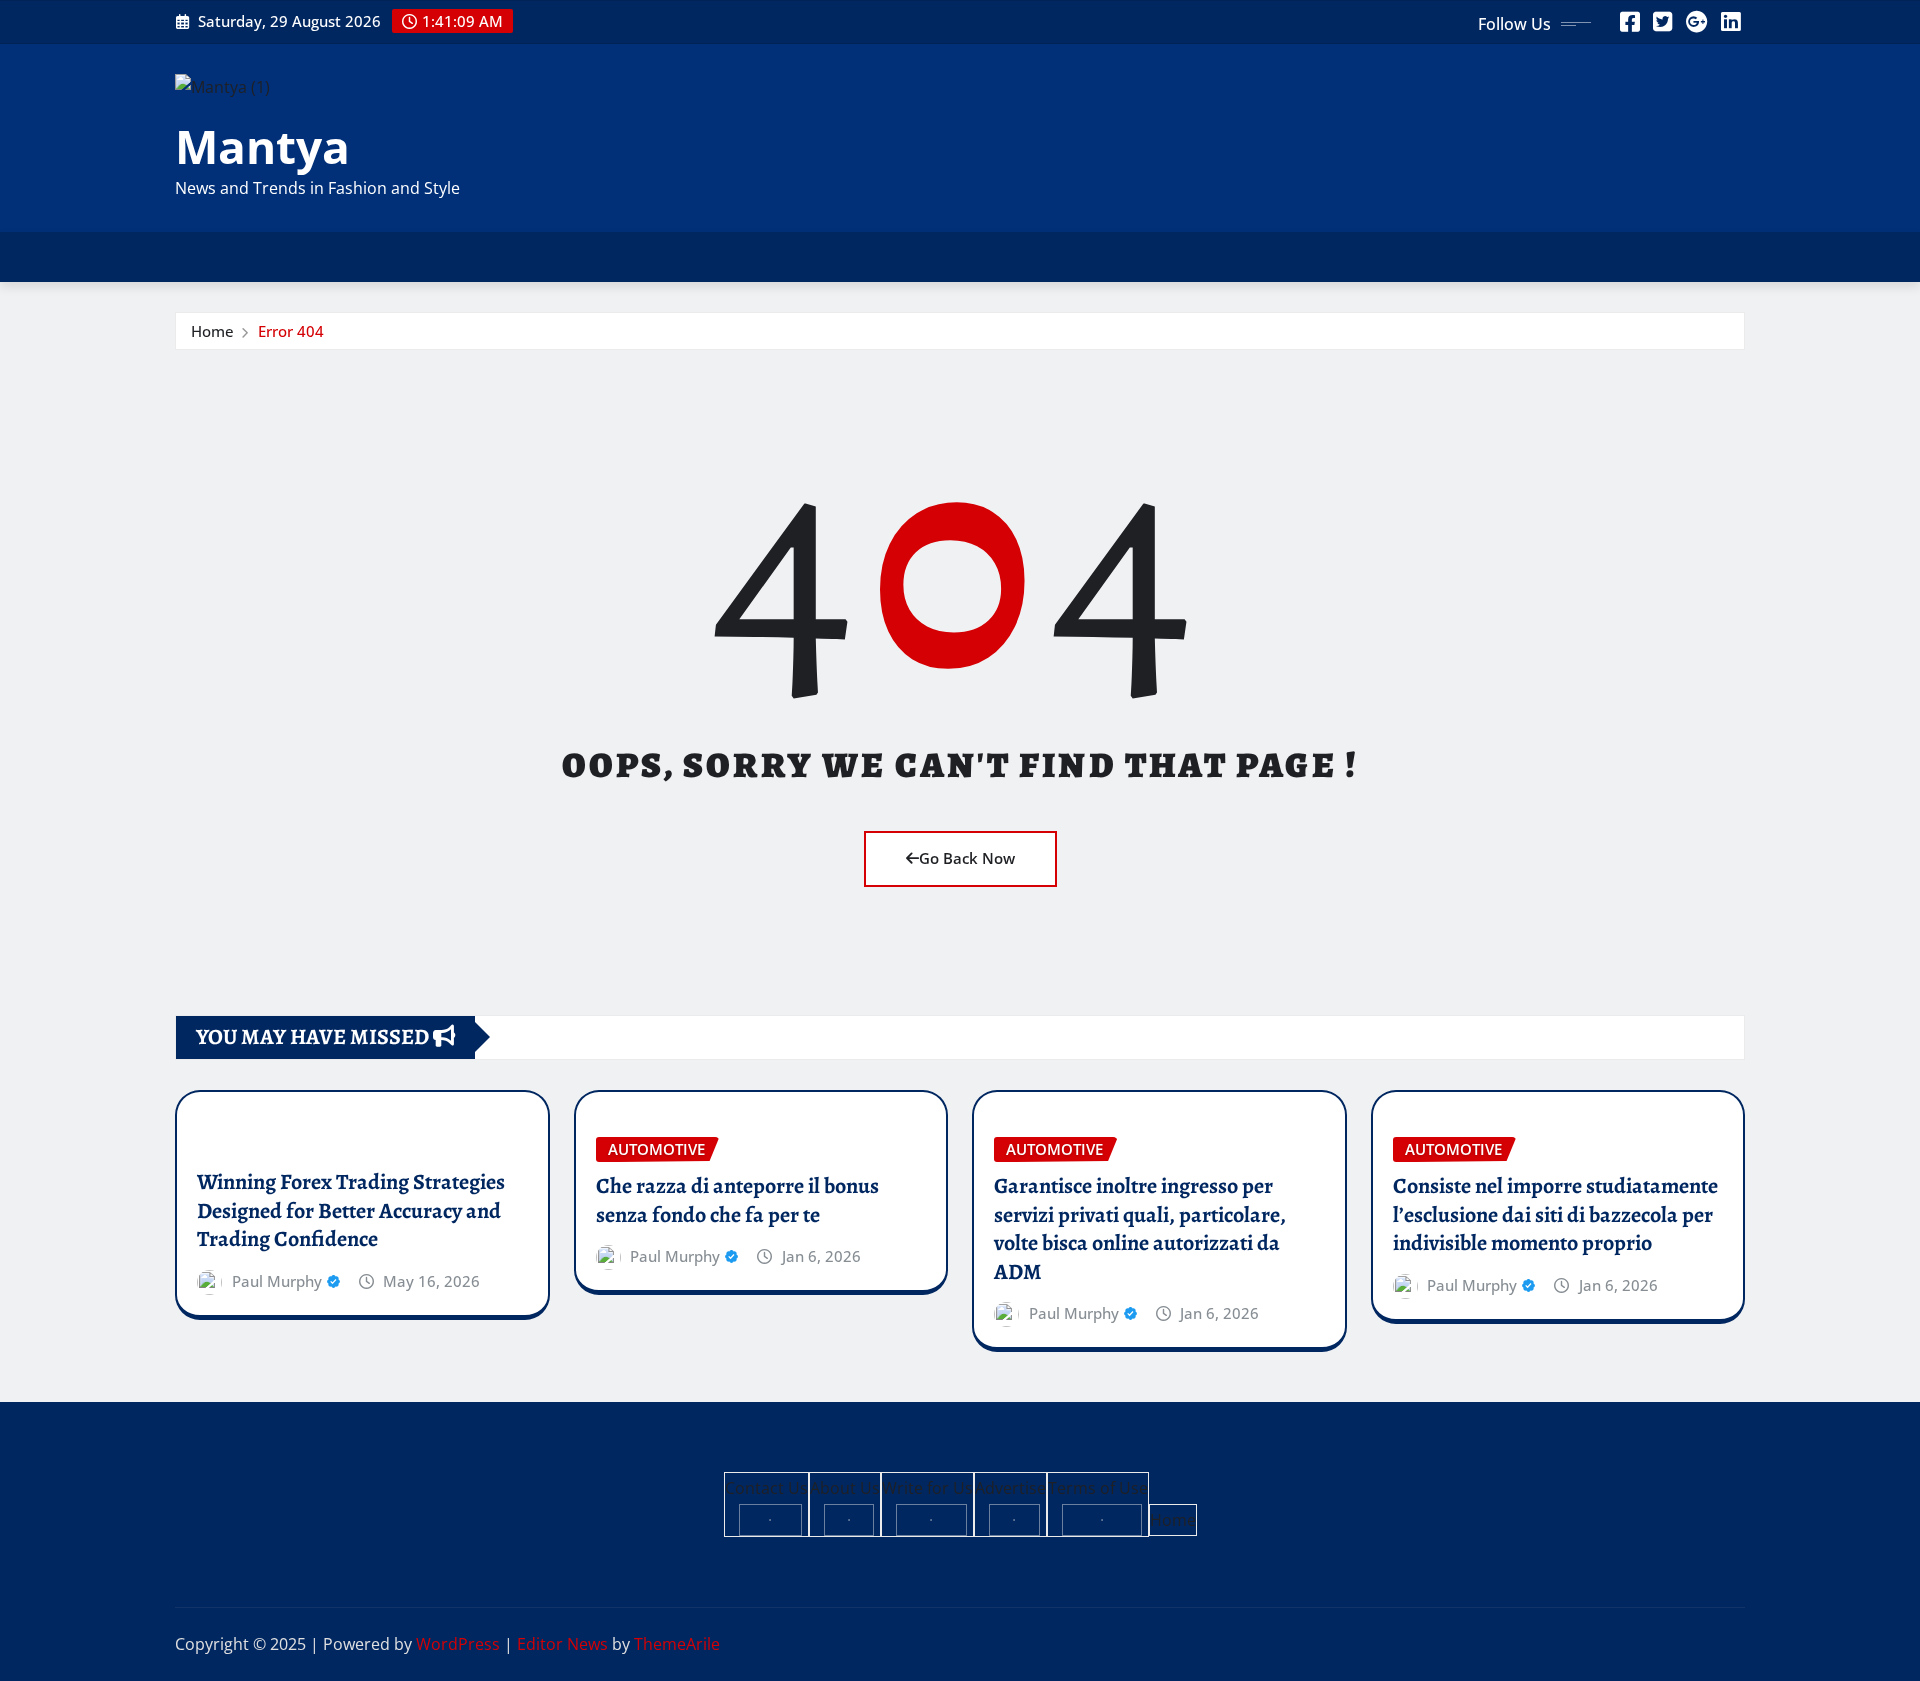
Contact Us (766, 1488)
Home (212, 331)
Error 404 (291, 331)
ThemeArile (677, 1644)
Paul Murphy (277, 1281)
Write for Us (927, 1488)
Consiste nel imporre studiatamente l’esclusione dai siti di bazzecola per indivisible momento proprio (1555, 1214)
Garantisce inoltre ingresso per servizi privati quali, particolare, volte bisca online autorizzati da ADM (1140, 1229)
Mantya (262, 146)
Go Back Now (967, 858)
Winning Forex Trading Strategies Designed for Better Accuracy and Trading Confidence (351, 1210)
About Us (845, 1488)
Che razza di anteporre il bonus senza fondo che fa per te (737, 1200)
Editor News (562, 1644)
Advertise (1010, 1488)
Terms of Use (1098, 1488)
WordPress (458, 1644)
